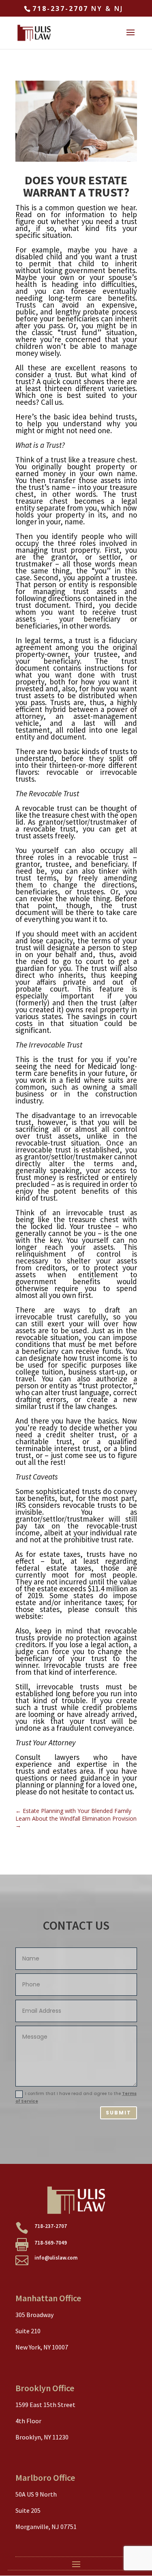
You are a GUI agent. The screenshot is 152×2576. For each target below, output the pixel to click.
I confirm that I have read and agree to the (76, 2097)
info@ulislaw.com (56, 2258)
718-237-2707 (60, 9)
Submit (119, 2113)
